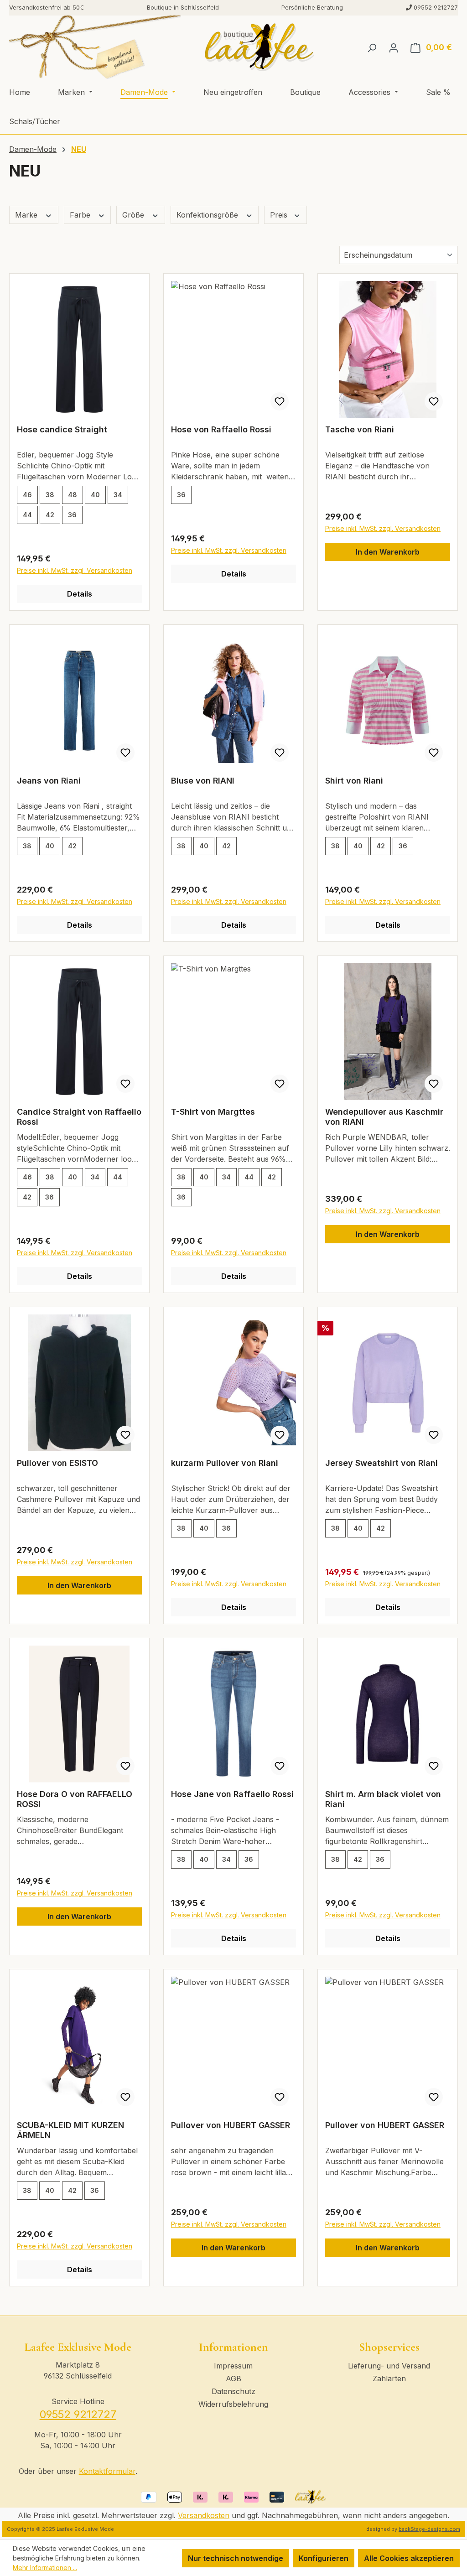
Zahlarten (389, 2379)
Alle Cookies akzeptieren (409, 2558)
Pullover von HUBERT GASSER (231, 2125)
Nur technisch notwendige (236, 2558)
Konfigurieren (324, 2558)
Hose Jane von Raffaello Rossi (232, 1794)
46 (27, 495)
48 (73, 495)
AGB (233, 2379)
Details (80, 594)
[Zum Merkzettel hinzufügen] (280, 401)
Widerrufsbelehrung (233, 2404)
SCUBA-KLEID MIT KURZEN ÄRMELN (70, 2130)
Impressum (233, 2366)
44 (27, 515)
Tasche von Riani (360, 429)
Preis (280, 215)
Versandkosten (204, 2515)
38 (50, 495)
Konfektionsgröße (208, 215)
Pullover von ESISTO (57, 1463)
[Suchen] (372, 47)
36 (72, 515)
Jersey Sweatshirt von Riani (381, 1463)
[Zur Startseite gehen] (259, 47)
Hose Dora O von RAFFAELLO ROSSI (75, 1799)
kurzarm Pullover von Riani (225, 1463)
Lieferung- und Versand (389, 2366)
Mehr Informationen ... (45, 2568)
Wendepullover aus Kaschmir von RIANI (384, 1117)
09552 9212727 (78, 2414)
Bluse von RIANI (203, 781)
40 (95, 495)
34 (118, 495)
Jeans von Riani (49, 781)
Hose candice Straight (62, 429)
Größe (134, 215)
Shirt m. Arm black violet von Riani (383, 1799)
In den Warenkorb (388, 552)
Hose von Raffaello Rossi (221, 429)
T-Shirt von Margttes (213, 1112)
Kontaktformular (107, 2471)
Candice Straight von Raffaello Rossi (79, 1117)
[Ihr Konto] (394, 47)
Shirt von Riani (354, 781)
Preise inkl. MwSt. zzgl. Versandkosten (75, 570)
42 (50, 515)
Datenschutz (233, 2391)
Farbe (81, 215)
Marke (27, 215)
